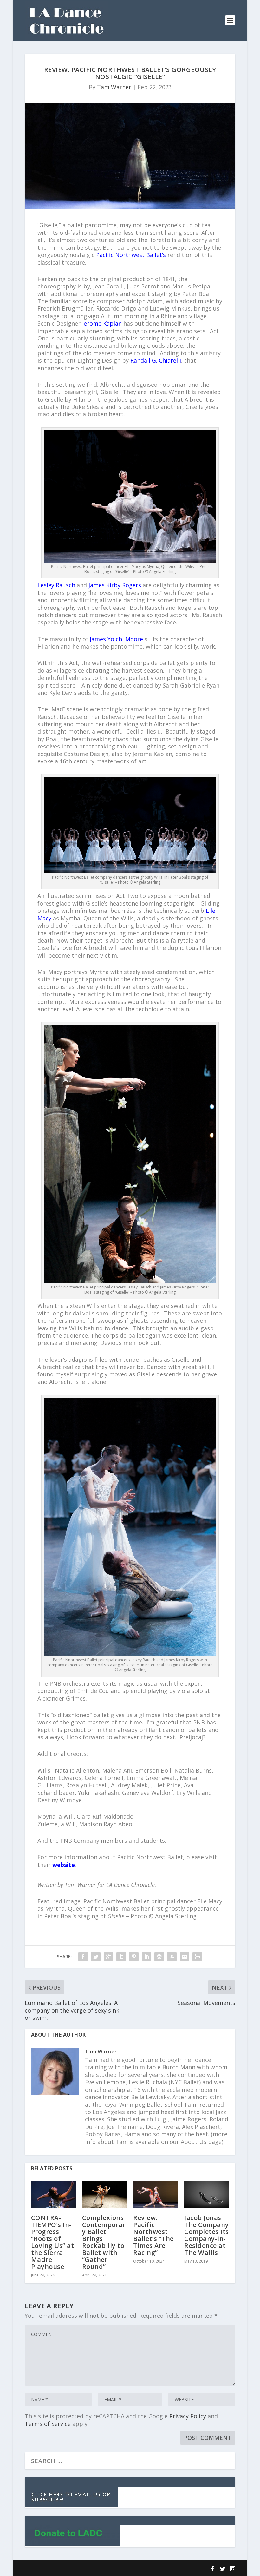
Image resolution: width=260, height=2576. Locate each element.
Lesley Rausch (56, 585)
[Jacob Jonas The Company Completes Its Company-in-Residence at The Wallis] (207, 2195)
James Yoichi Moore (116, 639)
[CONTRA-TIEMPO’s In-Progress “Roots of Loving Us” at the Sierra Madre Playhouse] (53, 2195)
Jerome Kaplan (102, 323)
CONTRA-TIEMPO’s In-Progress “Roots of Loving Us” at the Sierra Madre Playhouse (53, 2242)
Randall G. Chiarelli (156, 360)
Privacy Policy (188, 2416)
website (64, 1865)
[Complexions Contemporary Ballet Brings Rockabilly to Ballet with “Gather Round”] (104, 2195)
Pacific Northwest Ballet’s (131, 255)
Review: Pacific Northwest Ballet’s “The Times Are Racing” (153, 2235)
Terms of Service (48, 2424)
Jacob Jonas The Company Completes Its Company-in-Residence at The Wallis (207, 2235)
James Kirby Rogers (115, 585)
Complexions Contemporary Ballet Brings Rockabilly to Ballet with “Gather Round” (104, 2242)
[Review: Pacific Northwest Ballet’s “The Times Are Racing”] (156, 2195)
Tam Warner (114, 87)
